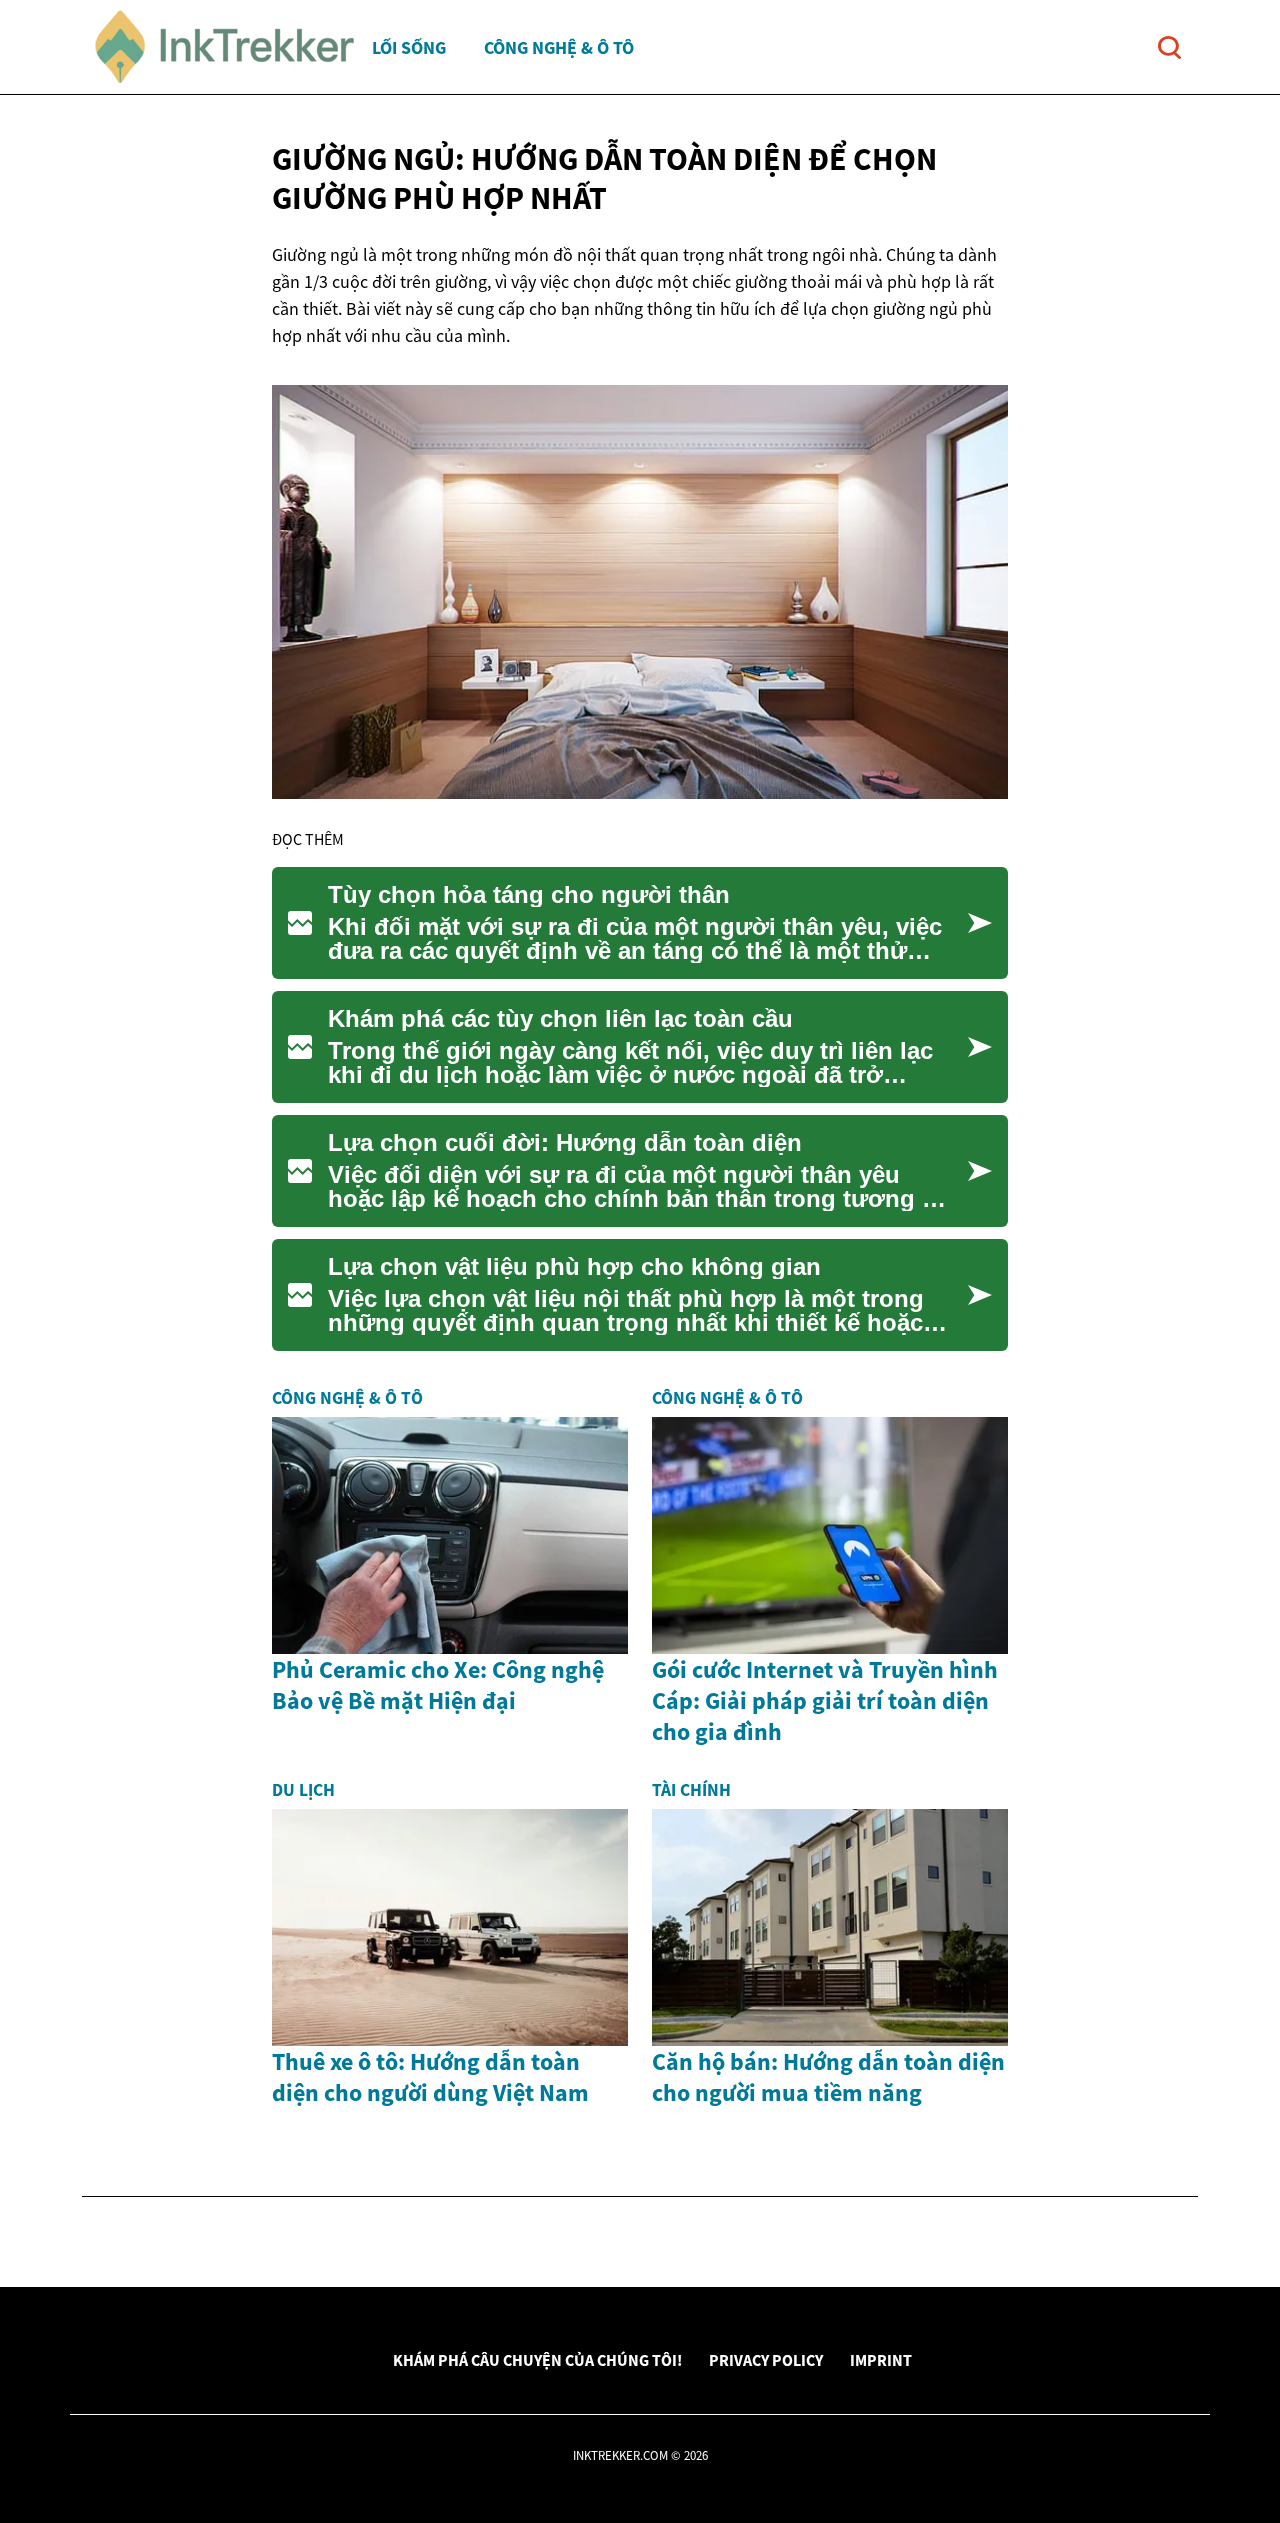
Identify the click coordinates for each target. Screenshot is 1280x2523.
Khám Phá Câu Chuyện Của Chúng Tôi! (537, 2360)
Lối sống (409, 47)
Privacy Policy (766, 2360)
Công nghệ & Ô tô (559, 47)
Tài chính (691, 1790)
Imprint (881, 2360)
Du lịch (303, 1790)
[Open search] (1169, 47)
